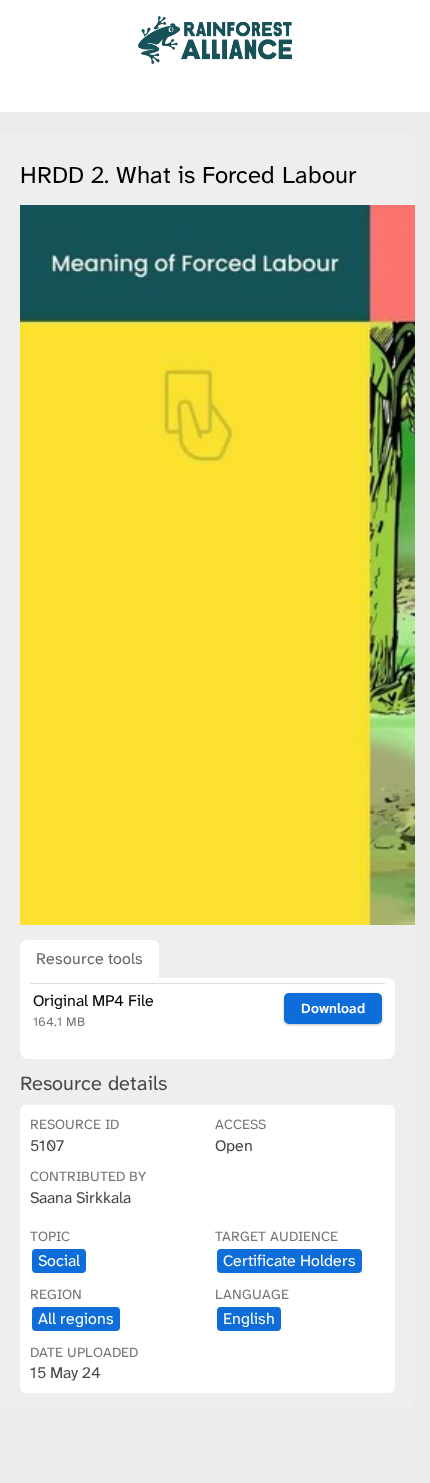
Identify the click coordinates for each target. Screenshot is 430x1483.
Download (333, 1008)
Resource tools (89, 958)
